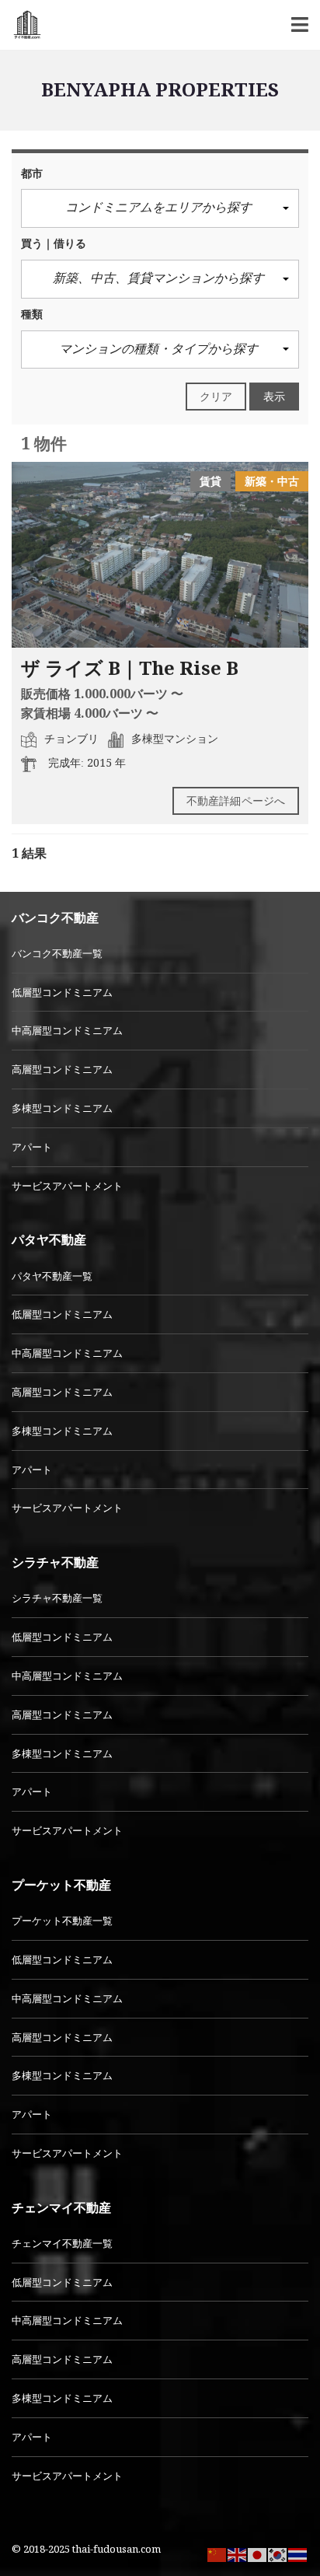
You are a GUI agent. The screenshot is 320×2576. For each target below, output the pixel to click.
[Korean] (278, 2553)
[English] (238, 2553)
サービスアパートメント (67, 1186)
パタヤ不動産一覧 (52, 1276)
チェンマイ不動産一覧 (62, 2243)
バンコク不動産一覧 (57, 953)
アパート (32, 1147)
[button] (160, 208)
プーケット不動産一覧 (62, 1921)
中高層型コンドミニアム (67, 1030)
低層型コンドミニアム (62, 992)
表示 (274, 396)
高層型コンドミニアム (62, 1069)
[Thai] (298, 2553)
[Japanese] (258, 2553)
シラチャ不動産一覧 (57, 1598)
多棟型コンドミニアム (62, 1108)
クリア (216, 396)
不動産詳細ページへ (236, 800)
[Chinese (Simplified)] (217, 2553)
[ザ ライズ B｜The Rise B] (160, 555)
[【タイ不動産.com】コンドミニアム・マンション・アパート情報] (21, 25)
